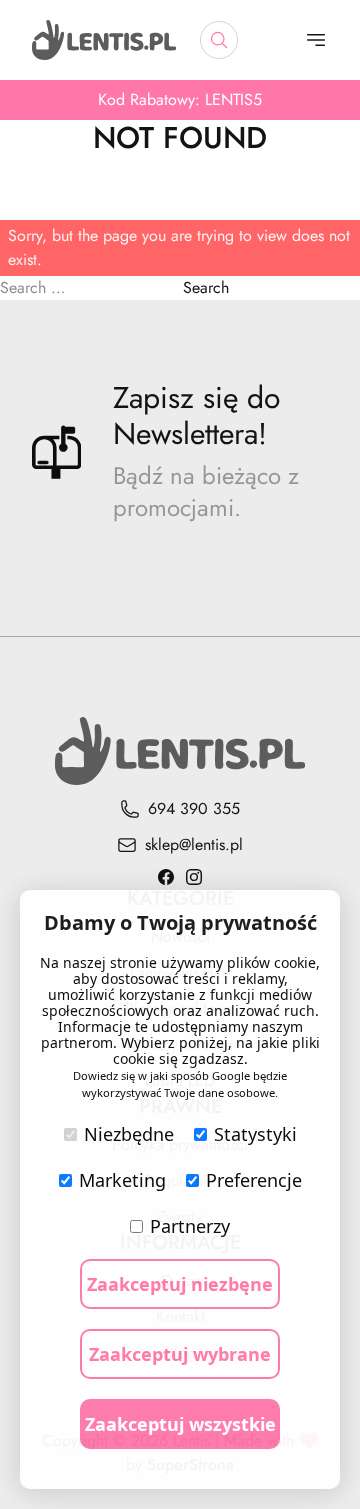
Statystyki (255, 1134)
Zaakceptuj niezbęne (180, 1284)
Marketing (122, 1180)
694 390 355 (194, 808)
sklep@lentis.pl (194, 844)
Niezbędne (129, 1134)
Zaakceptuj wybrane (180, 1354)
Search (206, 287)
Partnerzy (190, 1226)
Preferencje (254, 1180)
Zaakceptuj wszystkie (180, 1424)
